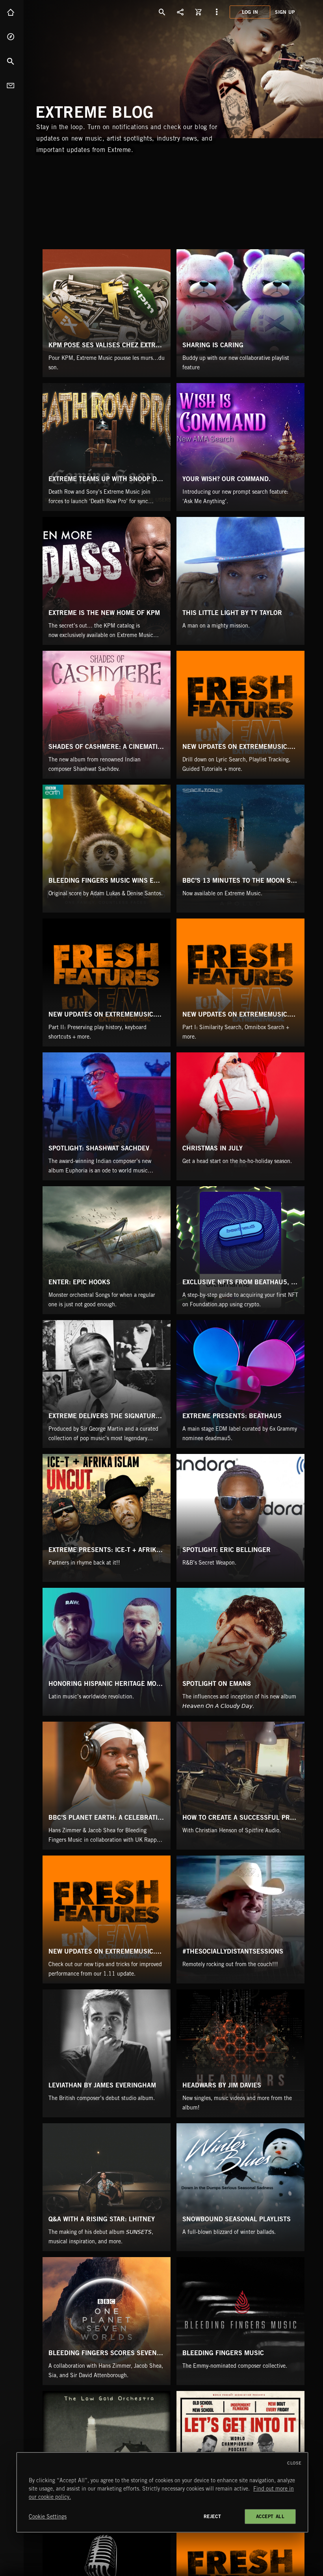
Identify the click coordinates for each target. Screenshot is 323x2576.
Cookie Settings (48, 2517)
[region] (162, 2492)
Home (12, 12)
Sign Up (285, 12)
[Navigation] (217, 12)
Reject (213, 2516)
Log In (250, 12)
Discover (12, 37)
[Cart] (199, 12)
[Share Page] (180, 12)
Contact (12, 85)
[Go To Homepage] (67, 12)
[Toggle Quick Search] (162, 12)
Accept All (270, 2516)
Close (294, 2463)
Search (12, 61)
